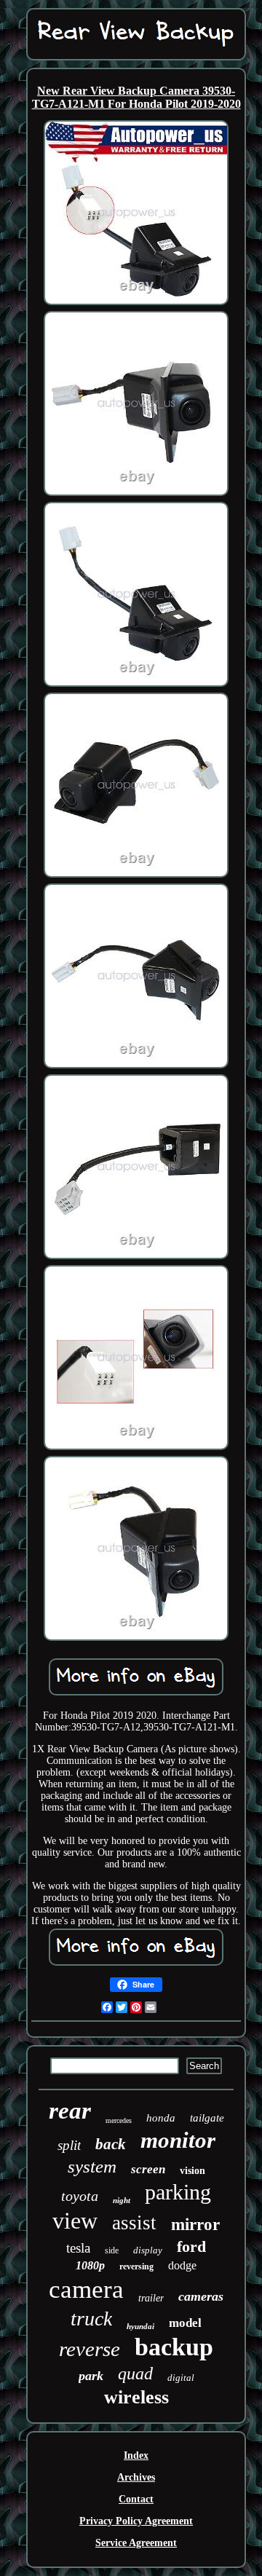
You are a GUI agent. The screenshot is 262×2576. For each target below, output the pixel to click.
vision (192, 2171)
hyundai (140, 2326)
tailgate (207, 2118)
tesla (78, 2248)
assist (134, 2223)
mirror (195, 2225)
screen (148, 2169)
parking (178, 2192)
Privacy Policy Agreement (136, 2521)
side (112, 2250)
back (111, 2144)
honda (161, 2118)
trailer (151, 2298)
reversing (136, 2266)
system (92, 2166)
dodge (182, 2265)
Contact (136, 2499)
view (75, 2221)
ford (191, 2246)
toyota (80, 2196)
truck (91, 2319)
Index (136, 2455)
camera (86, 2289)
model (185, 2323)
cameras (201, 2296)
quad (135, 2374)
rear (70, 2111)
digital (181, 2378)
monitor (178, 2140)
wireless (136, 2397)
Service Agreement (136, 2543)
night (122, 2200)
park (91, 2376)
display (148, 2250)
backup (174, 2347)
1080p (90, 2265)
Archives (136, 2477)
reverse (90, 2349)
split (69, 2145)
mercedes (119, 2120)
